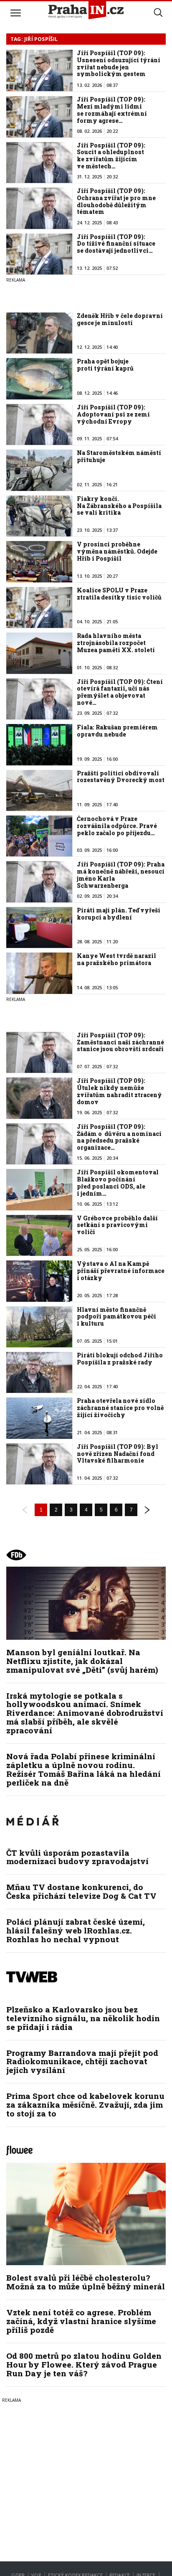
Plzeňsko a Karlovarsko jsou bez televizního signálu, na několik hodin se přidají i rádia (83, 2018)
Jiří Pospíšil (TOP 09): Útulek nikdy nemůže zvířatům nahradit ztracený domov (119, 1091)
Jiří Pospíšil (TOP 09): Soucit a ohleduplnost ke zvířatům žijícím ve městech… (111, 156)
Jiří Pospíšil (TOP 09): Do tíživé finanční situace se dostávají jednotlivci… (116, 244)
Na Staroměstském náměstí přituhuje (119, 456)
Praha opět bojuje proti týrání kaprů (105, 365)
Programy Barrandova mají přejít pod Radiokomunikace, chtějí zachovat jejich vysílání (82, 2062)
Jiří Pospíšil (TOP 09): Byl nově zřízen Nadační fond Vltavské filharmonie (118, 1454)
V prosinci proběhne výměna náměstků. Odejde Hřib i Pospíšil (117, 551)
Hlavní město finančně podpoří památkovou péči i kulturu (116, 1317)
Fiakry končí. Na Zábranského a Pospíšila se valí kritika (119, 506)
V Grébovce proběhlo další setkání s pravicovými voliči (117, 1225)
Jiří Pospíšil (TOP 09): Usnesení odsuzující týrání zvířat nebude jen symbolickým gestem (119, 63)
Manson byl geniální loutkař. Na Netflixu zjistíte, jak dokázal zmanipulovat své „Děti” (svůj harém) (82, 1661)
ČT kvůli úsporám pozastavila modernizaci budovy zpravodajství (77, 1857)
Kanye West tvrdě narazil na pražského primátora (116, 959)
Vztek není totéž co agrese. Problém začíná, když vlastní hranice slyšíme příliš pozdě (81, 2321)
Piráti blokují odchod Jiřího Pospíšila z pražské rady (120, 1359)
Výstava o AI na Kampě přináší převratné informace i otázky (121, 1271)
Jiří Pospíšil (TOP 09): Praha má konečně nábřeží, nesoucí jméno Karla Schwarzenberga (121, 875)
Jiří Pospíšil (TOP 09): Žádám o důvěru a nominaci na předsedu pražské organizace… (119, 1137)
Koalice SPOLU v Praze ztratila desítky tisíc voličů (119, 594)
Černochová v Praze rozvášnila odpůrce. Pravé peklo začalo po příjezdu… (117, 826)
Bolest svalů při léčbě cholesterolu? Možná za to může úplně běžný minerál (86, 2282)
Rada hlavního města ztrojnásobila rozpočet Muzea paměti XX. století (116, 643)
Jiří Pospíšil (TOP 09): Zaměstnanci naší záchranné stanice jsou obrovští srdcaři (120, 1042)
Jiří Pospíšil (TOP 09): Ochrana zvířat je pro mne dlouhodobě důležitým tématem (116, 201)
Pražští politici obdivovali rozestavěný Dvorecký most (121, 777)
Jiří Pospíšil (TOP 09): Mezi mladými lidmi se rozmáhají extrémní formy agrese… (112, 110)
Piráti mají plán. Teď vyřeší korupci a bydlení (119, 914)
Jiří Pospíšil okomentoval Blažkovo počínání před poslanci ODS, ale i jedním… (118, 1183)
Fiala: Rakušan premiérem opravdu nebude (117, 731)
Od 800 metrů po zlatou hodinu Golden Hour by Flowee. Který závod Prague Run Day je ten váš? (84, 2364)
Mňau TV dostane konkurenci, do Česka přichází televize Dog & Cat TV (81, 1891)
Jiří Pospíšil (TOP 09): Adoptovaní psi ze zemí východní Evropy (113, 414)
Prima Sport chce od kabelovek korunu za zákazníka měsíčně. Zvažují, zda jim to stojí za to (85, 2105)
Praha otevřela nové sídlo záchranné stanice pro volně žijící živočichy (120, 1408)
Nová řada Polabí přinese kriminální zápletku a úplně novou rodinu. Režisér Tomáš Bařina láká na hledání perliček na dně (83, 1769)
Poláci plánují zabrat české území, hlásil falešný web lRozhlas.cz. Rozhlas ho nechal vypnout (76, 1930)
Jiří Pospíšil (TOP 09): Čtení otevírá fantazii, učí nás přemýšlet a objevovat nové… (120, 692)
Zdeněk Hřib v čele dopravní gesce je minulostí (120, 319)
